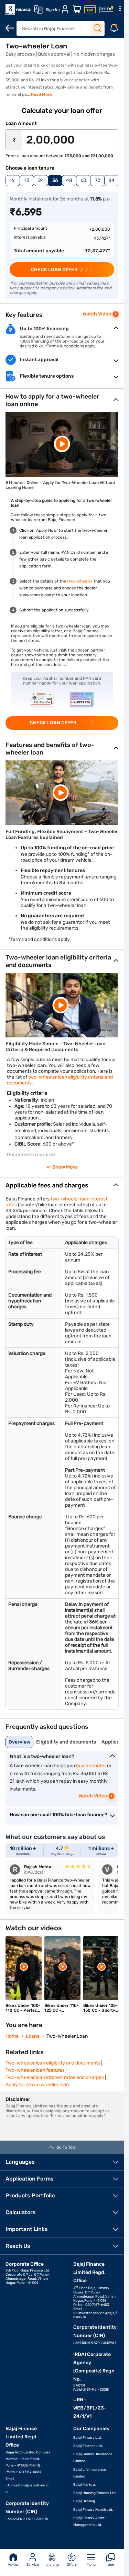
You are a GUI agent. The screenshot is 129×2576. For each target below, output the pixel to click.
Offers (72, 2565)
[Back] (10, 28)
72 (98, 180)
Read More (41, 94)
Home (13, 2565)
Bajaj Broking (84, 2501)
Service (33, 2565)
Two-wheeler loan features (35, 2070)
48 (69, 180)
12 (27, 180)
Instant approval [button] (39, 360)
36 (55, 180)
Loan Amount (21, 123)
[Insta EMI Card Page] (90, 10)
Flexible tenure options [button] (47, 376)
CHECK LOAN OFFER (54, 270)
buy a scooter (91, 1766)
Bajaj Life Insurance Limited (90, 2473)
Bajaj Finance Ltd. (88, 2446)
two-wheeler (80, 581)
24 (41, 180)
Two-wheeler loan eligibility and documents (53, 2063)
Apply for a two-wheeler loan (37, 2085)
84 (111, 180)
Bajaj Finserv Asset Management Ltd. (89, 2521)
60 (83, 180)
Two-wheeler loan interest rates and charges (55, 2077)
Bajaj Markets (84, 2485)
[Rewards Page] (106, 10)
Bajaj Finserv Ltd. (88, 2438)
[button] (62, 444)
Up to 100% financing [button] (44, 329)
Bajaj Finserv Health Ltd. (93, 2510)
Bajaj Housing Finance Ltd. (95, 2493)
